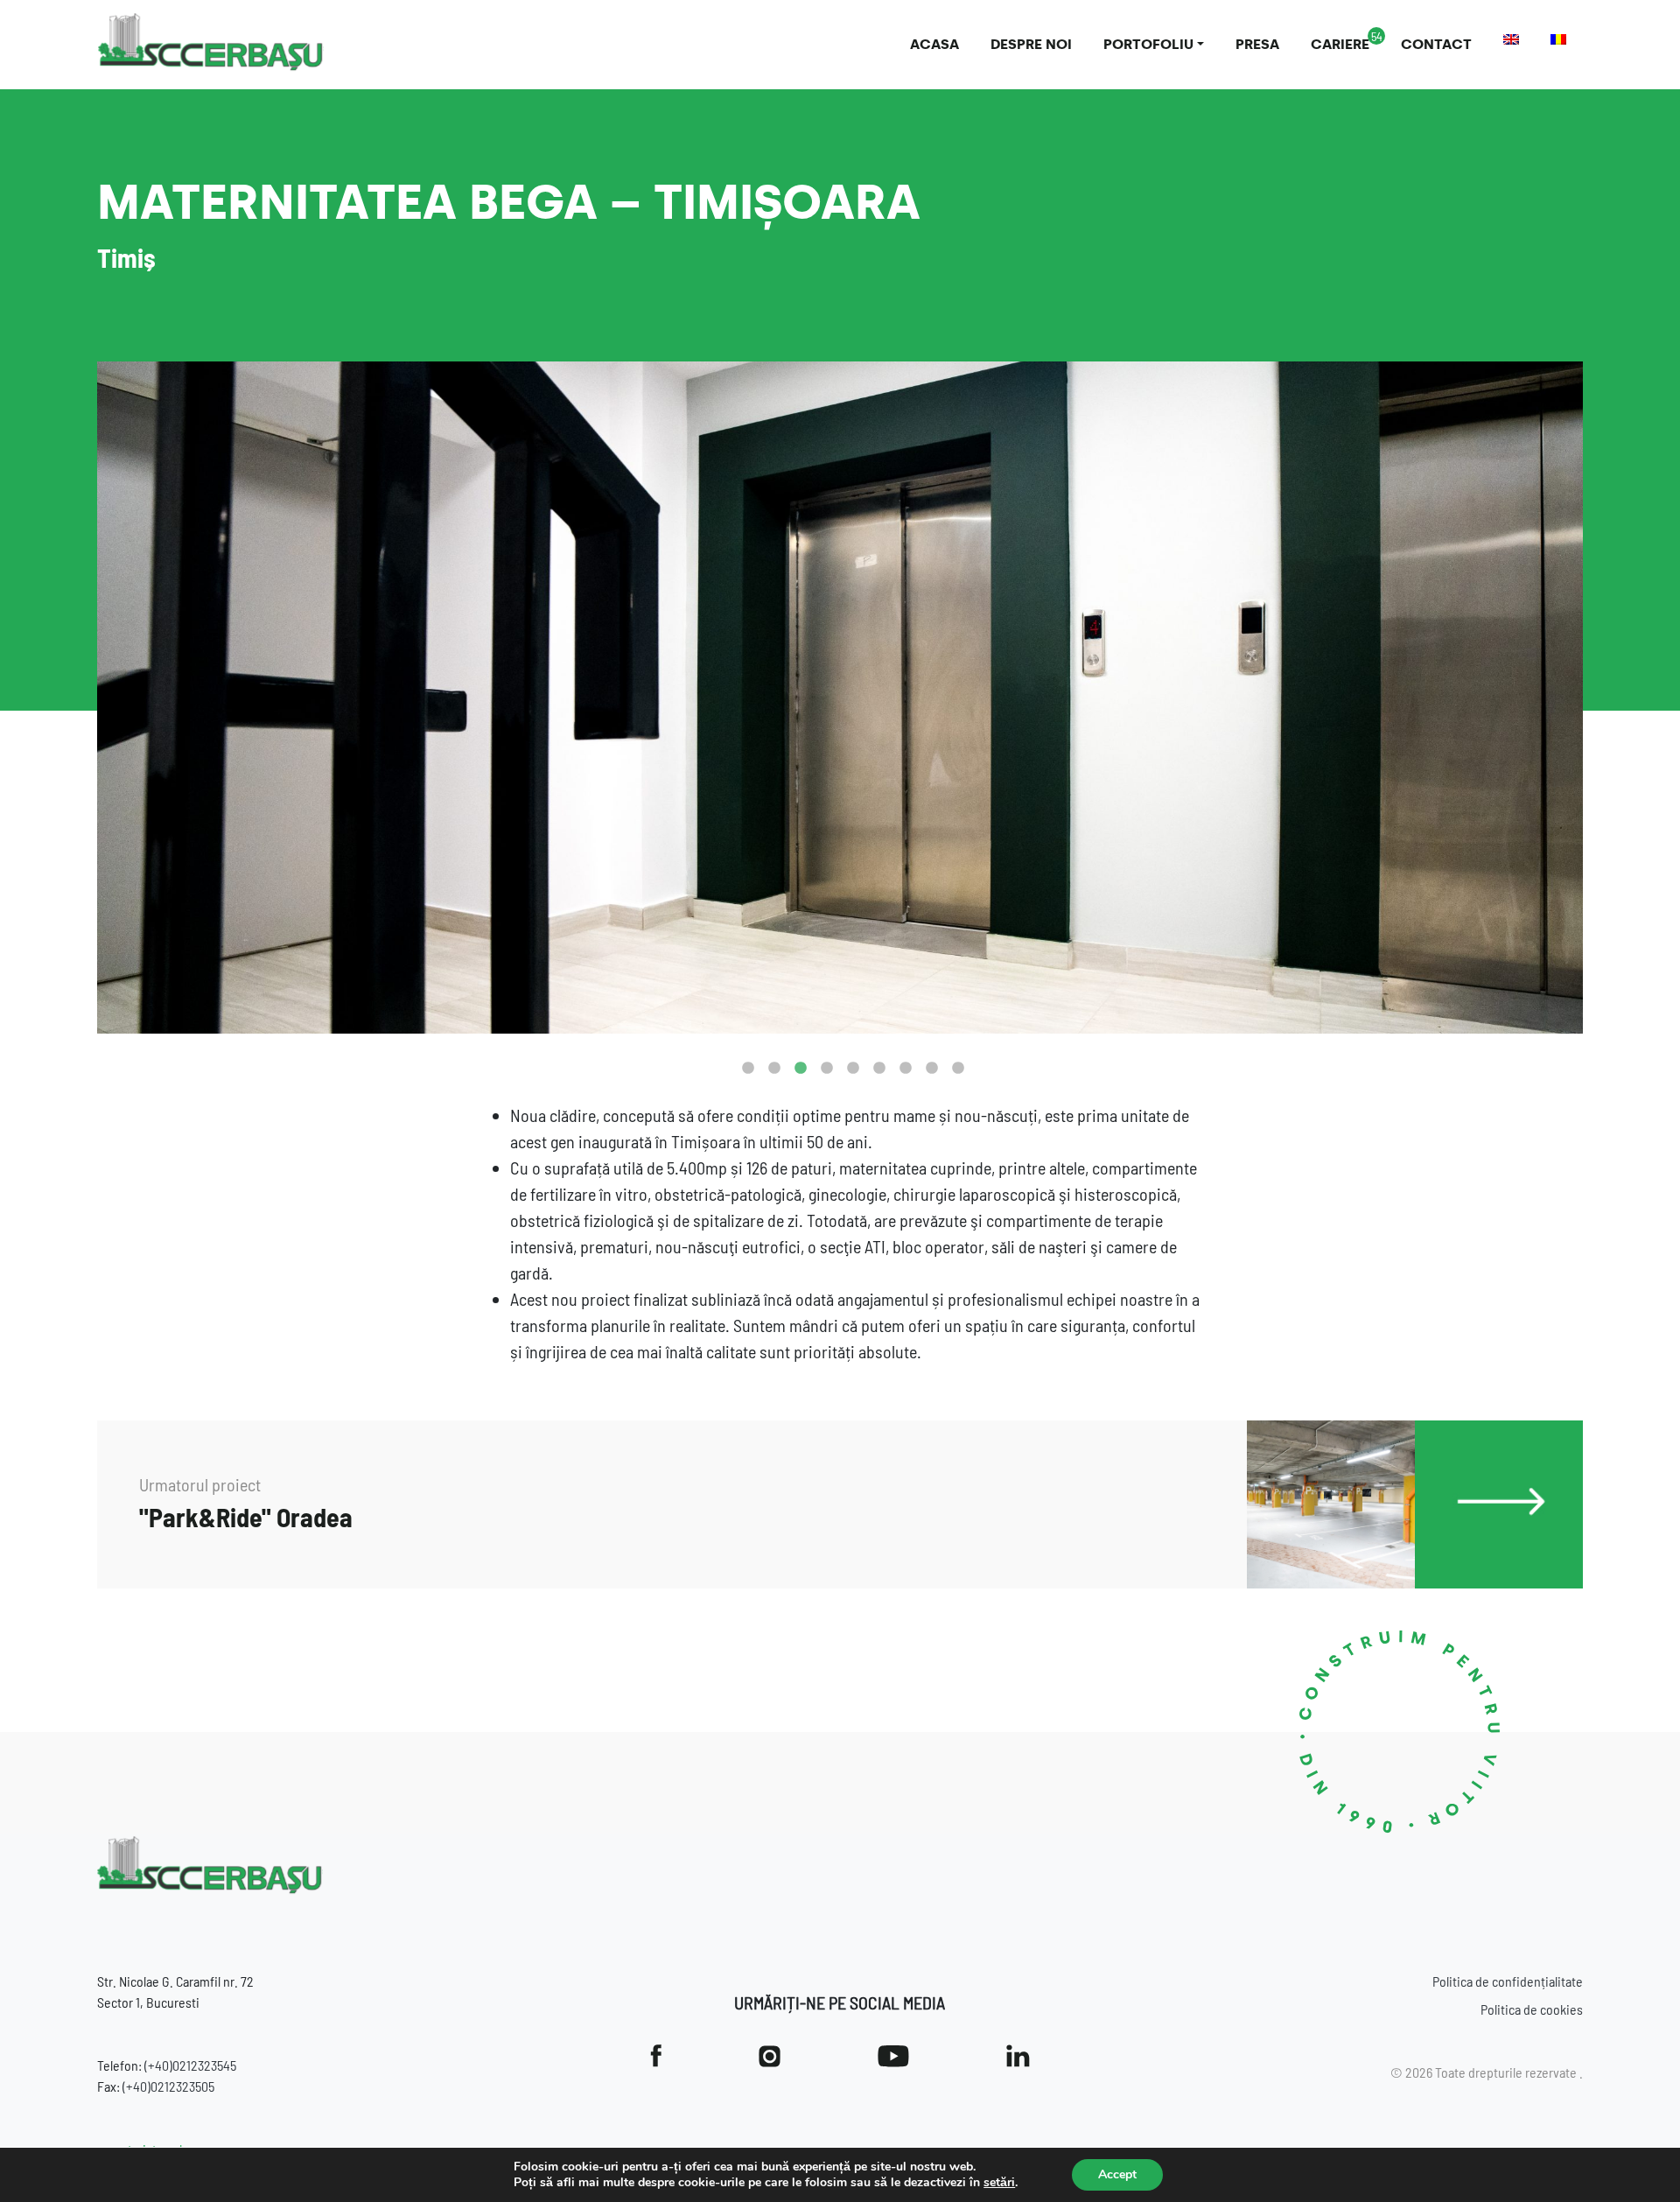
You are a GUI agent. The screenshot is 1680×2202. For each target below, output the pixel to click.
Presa (1257, 44)
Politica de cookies (1532, 2009)
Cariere (1340, 44)
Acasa (934, 44)
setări (999, 2183)
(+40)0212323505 (168, 2086)
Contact (1436, 44)
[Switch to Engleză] (1511, 39)
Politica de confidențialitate (1508, 1981)
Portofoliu (1148, 44)
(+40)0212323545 (190, 2065)
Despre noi (1031, 44)
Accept (1117, 2174)
